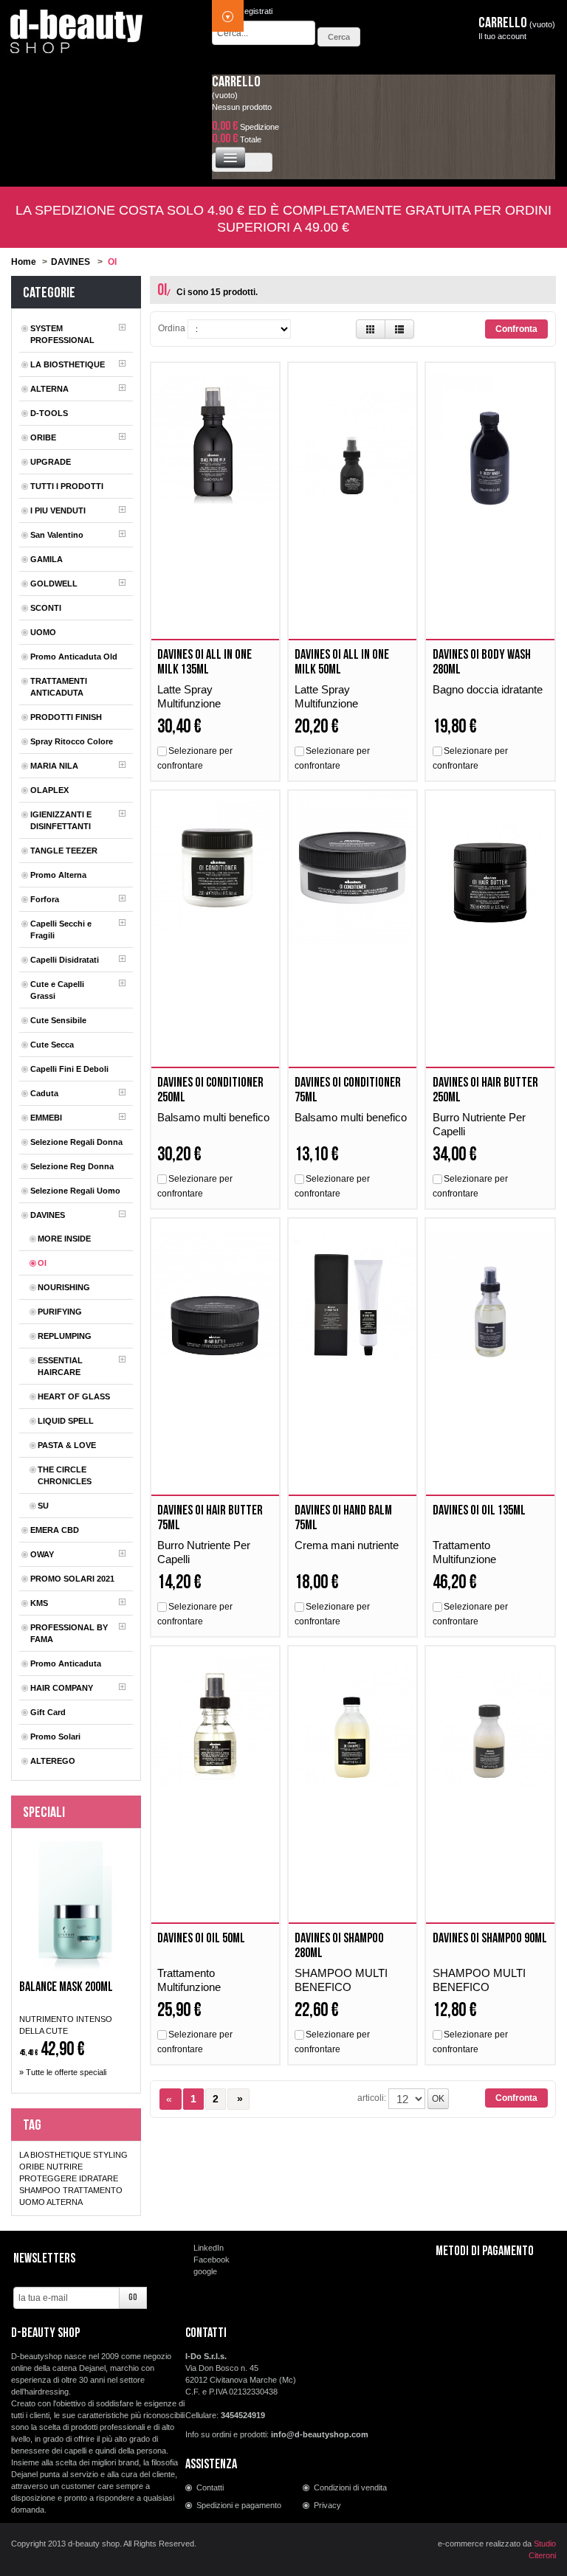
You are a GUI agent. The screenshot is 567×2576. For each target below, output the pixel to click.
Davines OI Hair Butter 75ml (210, 1518)
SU (43, 1506)
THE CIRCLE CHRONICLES (65, 1475)
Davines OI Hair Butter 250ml (485, 1090)
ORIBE (43, 437)
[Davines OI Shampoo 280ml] (353, 1724)
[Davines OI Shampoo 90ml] (490, 1724)
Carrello (236, 82)
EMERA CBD (55, 1530)
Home (24, 262)
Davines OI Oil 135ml (479, 1510)
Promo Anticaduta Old (74, 657)
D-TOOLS (49, 413)
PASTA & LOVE (67, 1445)
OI (42, 1263)
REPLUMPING (65, 1336)
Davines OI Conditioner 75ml (348, 1090)
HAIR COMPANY (62, 1688)
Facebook (212, 2260)
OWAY (42, 1554)
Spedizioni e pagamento (239, 2505)
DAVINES (71, 262)
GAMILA (47, 559)
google (205, 2271)
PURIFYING (60, 1312)
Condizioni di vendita (350, 2487)
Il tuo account (502, 36)
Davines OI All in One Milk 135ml (205, 662)
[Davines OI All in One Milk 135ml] (216, 440)
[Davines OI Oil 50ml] (216, 1724)
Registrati (255, 11)
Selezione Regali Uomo (75, 1191)
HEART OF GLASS (74, 1396)
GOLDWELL (54, 584)
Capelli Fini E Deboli (69, 1069)
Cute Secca (52, 1045)
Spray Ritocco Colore (72, 741)
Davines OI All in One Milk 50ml (342, 662)
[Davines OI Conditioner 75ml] (353, 868)
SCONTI (46, 608)
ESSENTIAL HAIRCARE (60, 1366)
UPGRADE (51, 462)
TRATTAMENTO (93, 2190)
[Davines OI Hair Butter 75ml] (216, 1296)
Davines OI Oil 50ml (201, 1938)
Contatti (210, 2487)
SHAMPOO (40, 2190)
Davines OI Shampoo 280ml (339, 1946)
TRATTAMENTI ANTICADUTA (59, 687)
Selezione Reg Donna (72, 1166)
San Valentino (57, 535)
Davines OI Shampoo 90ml (490, 1938)
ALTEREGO (53, 1761)
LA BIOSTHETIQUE (68, 364)
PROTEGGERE (48, 2178)
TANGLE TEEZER (64, 851)
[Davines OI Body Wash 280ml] (490, 440)
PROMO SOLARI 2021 (72, 1579)
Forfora (45, 899)
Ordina (172, 328)
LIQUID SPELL (66, 1421)
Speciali (44, 1812)
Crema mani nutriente (348, 1545)
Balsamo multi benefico (213, 1117)
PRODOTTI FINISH (66, 717)
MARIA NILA (54, 766)
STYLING (110, 2155)
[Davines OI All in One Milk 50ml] (353, 440)
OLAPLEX (49, 790)
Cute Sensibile (58, 1020)
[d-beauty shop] (77, 27)
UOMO (43, 632)
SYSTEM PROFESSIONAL (62, 334)
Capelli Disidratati (65, 960)
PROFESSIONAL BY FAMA (69, 1633)
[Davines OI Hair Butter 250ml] (490, 868)
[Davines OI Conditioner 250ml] (216, 868)
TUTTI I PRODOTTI (67, 486)
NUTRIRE (65, 2167)
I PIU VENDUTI (58, 510)
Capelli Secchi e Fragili (61, 929)
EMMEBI (46, 1118)
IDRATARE (99, 2178)
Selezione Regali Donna (76, 1142)
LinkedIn (209, 2248)
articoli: (372, 2098)
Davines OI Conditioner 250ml (210, 1090)
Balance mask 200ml (66, 1987)
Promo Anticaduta (66, 1663)
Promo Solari (55, 1737)
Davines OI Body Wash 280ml (482, 662)
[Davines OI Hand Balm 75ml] (353, 1296)
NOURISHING (64, 1287)
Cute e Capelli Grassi (57, 990)
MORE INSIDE (64, 1239)
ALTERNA (49, 389)
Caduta (44, 1093)
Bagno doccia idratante (489, 689)
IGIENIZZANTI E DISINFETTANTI (61, 820)
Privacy (327, 2505)
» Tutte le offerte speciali (63, 2072)
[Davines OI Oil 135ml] (490, 1296)
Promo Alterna (58, 875)
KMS (39, 1603)
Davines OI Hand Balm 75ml (343, 1518)
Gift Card (48, 1712)
